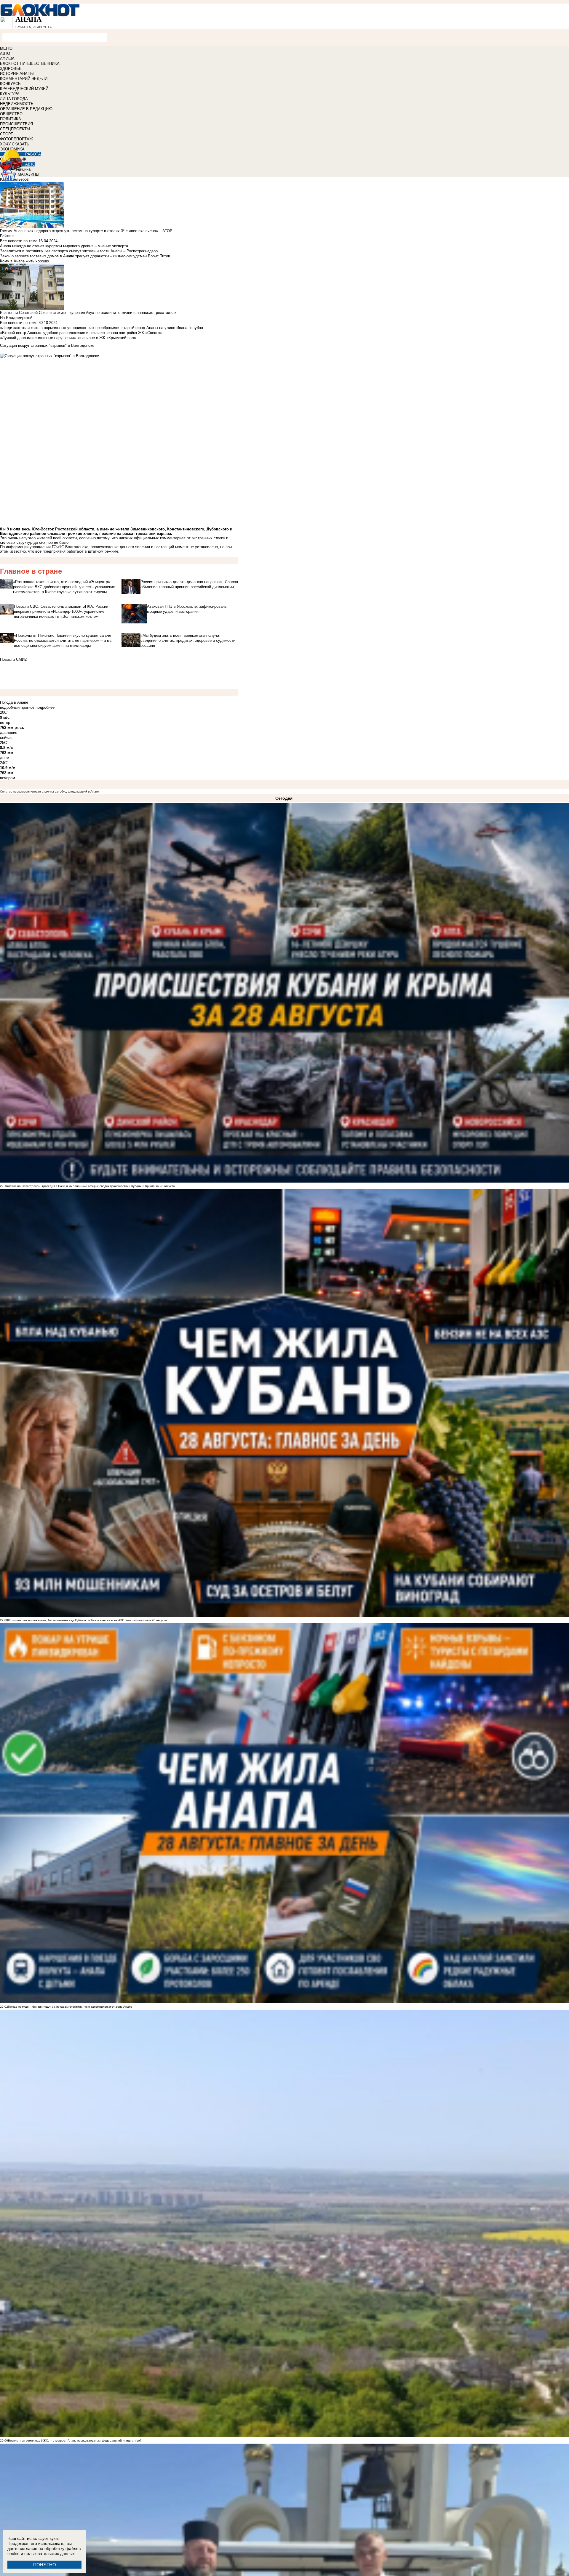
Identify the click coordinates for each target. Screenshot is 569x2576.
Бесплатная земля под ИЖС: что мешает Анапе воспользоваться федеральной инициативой (75, 2441)
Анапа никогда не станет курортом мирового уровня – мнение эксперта (64, 246)
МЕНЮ (6, 48)
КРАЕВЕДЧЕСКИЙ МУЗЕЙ (24, 89)
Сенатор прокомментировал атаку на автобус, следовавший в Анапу (49, 791)
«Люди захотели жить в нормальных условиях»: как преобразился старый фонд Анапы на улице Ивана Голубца (102, 328)
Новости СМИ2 (13, 659)
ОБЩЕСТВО (11, 114)
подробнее (45, 707)
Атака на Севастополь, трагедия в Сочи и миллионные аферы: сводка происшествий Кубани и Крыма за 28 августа (91, 1186)
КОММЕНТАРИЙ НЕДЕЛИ (24, 79)
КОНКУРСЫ (11, 84)
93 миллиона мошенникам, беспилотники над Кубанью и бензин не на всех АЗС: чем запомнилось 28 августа (87, 1620)
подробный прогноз (17, 707)
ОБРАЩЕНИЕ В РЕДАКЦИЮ (26, 109)
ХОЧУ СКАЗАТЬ (15, 144)
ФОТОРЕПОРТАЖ (16, 139)
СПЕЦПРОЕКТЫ (15, 129)
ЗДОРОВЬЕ (11, 69)
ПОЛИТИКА (11, 119)
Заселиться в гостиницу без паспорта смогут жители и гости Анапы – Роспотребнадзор (79, 251)
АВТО (5, 53)
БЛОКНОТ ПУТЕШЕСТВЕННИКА (30, 64)
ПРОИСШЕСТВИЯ (16, 124)
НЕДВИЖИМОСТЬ (17, 104)
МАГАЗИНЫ (29, 174)
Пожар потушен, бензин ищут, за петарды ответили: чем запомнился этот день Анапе (70, 2007)
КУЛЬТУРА (10, 94)
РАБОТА (33, 154)
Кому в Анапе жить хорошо (24, 261)
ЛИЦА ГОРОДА (14, 99)
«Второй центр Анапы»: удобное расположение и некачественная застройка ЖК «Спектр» (81, 333)
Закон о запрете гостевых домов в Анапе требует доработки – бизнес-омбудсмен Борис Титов (85, 256)
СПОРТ (7, 134)
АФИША (7, 58)
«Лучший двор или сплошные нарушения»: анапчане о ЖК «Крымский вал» (68, 338)
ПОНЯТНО (45, 2565)
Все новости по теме (19, 241)
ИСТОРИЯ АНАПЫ (17, 74)
